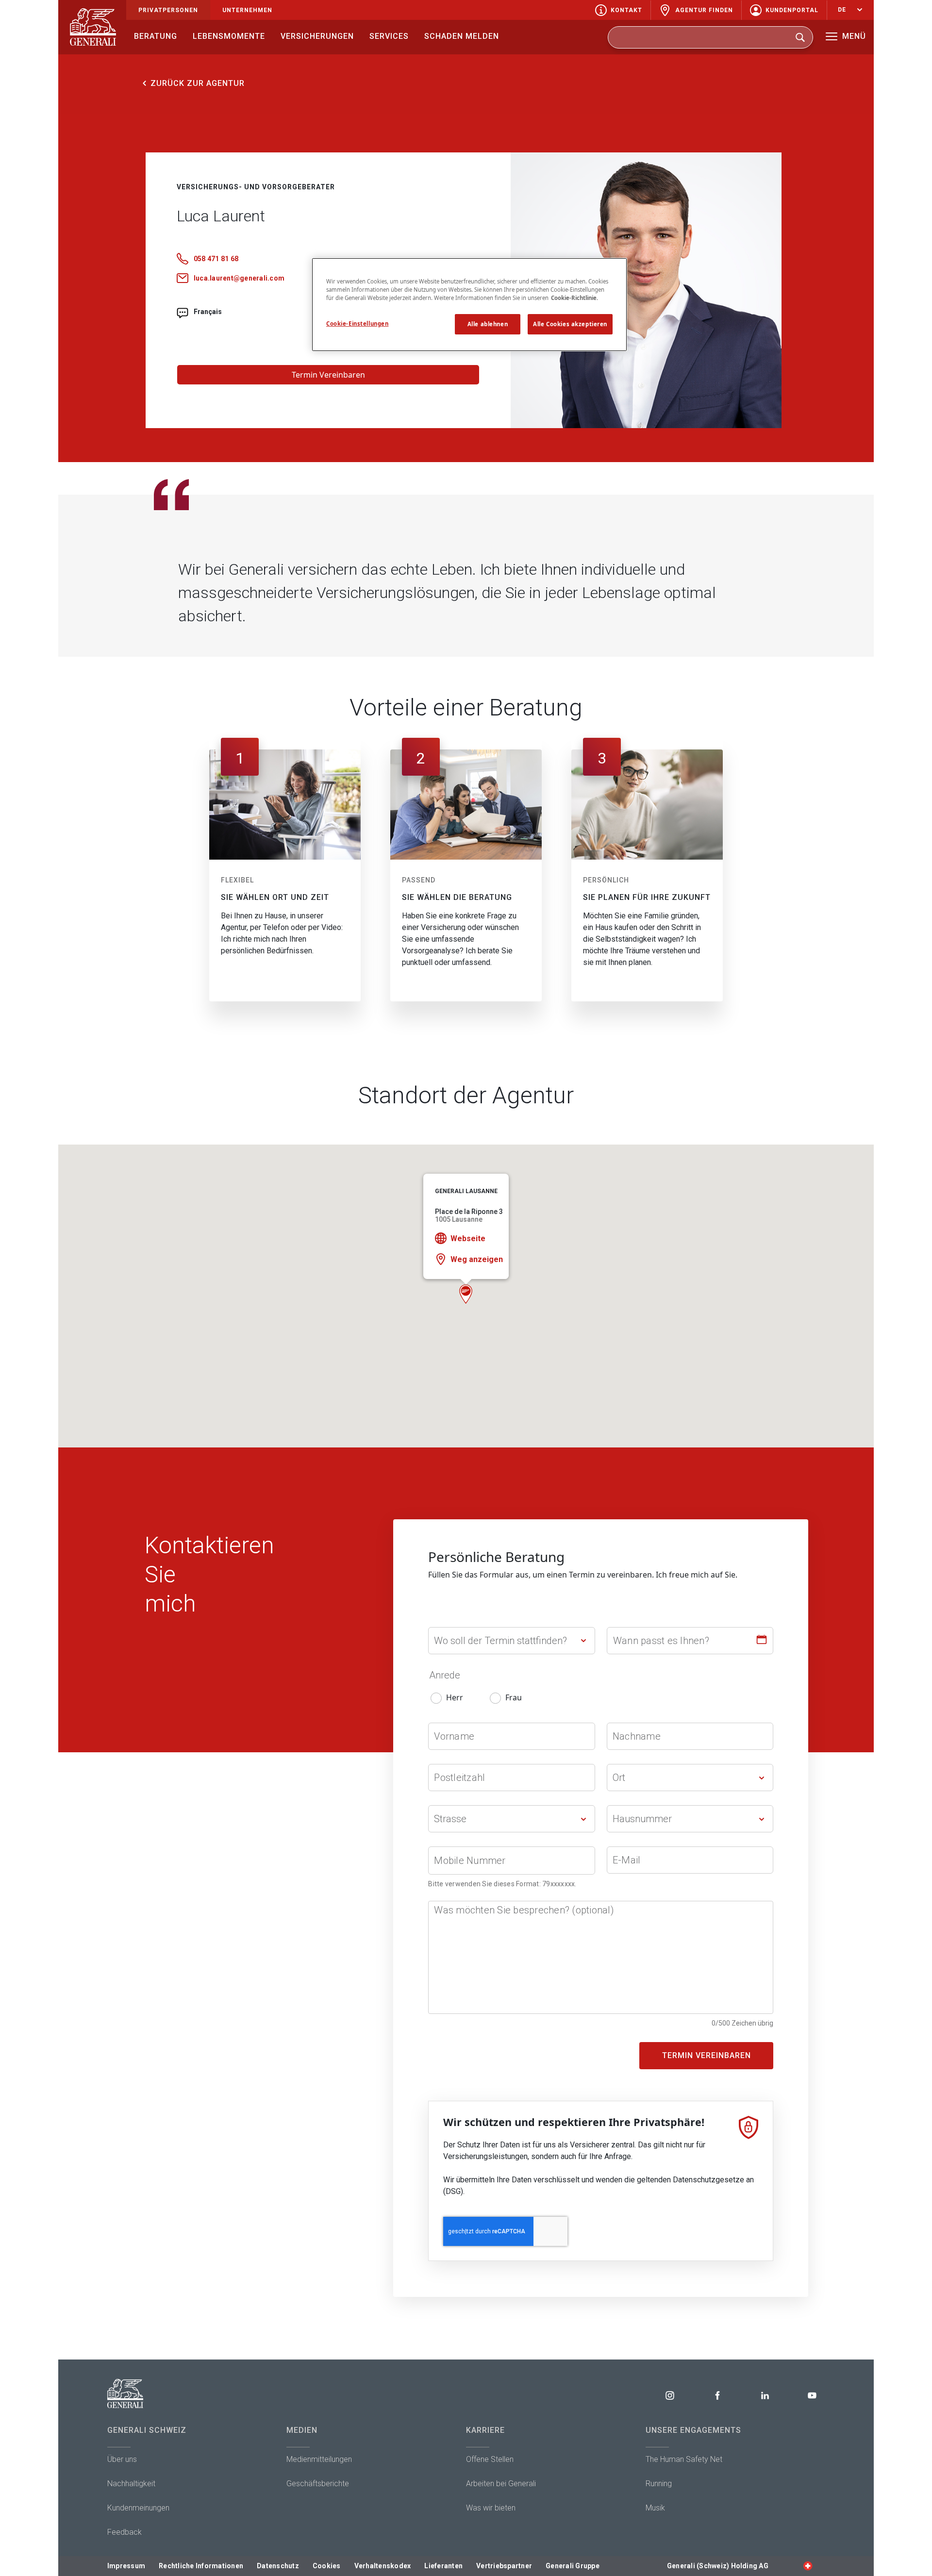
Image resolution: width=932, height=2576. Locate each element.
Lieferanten (443, 2566)
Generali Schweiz (147, 2430)
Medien (302, 2430)
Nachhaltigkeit (131, 2484)
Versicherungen (317, 36)
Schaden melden (462, 36)
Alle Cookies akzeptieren (570, 324)
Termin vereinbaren (707, 2055)
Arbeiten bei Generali (501, 2484)
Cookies (327, 2566)
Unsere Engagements (693, 2430)
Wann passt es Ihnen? (661, 1641)
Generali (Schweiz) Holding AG (718, 2566)
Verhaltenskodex (383, 2566)
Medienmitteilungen (319, 2459)
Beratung (156, 36)
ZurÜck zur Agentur (198, 83)
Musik (655, 2508)
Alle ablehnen (488, 324)
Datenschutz (278, 2566)
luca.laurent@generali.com (239, 278)
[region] (469, 305)
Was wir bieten (491, 2508)
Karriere (485, 2430)
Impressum (126, 2566)
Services (389, 36)
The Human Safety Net (684, 2459)
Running (659, 2484)
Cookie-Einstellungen (357, 324)
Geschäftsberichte (318, 2484)
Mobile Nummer (470, 1861)
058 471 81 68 (216, 259)
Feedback (125, 2532)
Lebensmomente (229, 36)
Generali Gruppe (573, 2566)
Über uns (122, 2459)
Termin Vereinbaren (328, 375)
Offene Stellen (490, 2459)
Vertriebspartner (504, 2566)
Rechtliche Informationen (201, 2566)
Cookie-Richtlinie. (574, 298)
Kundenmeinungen (138, 2508)
